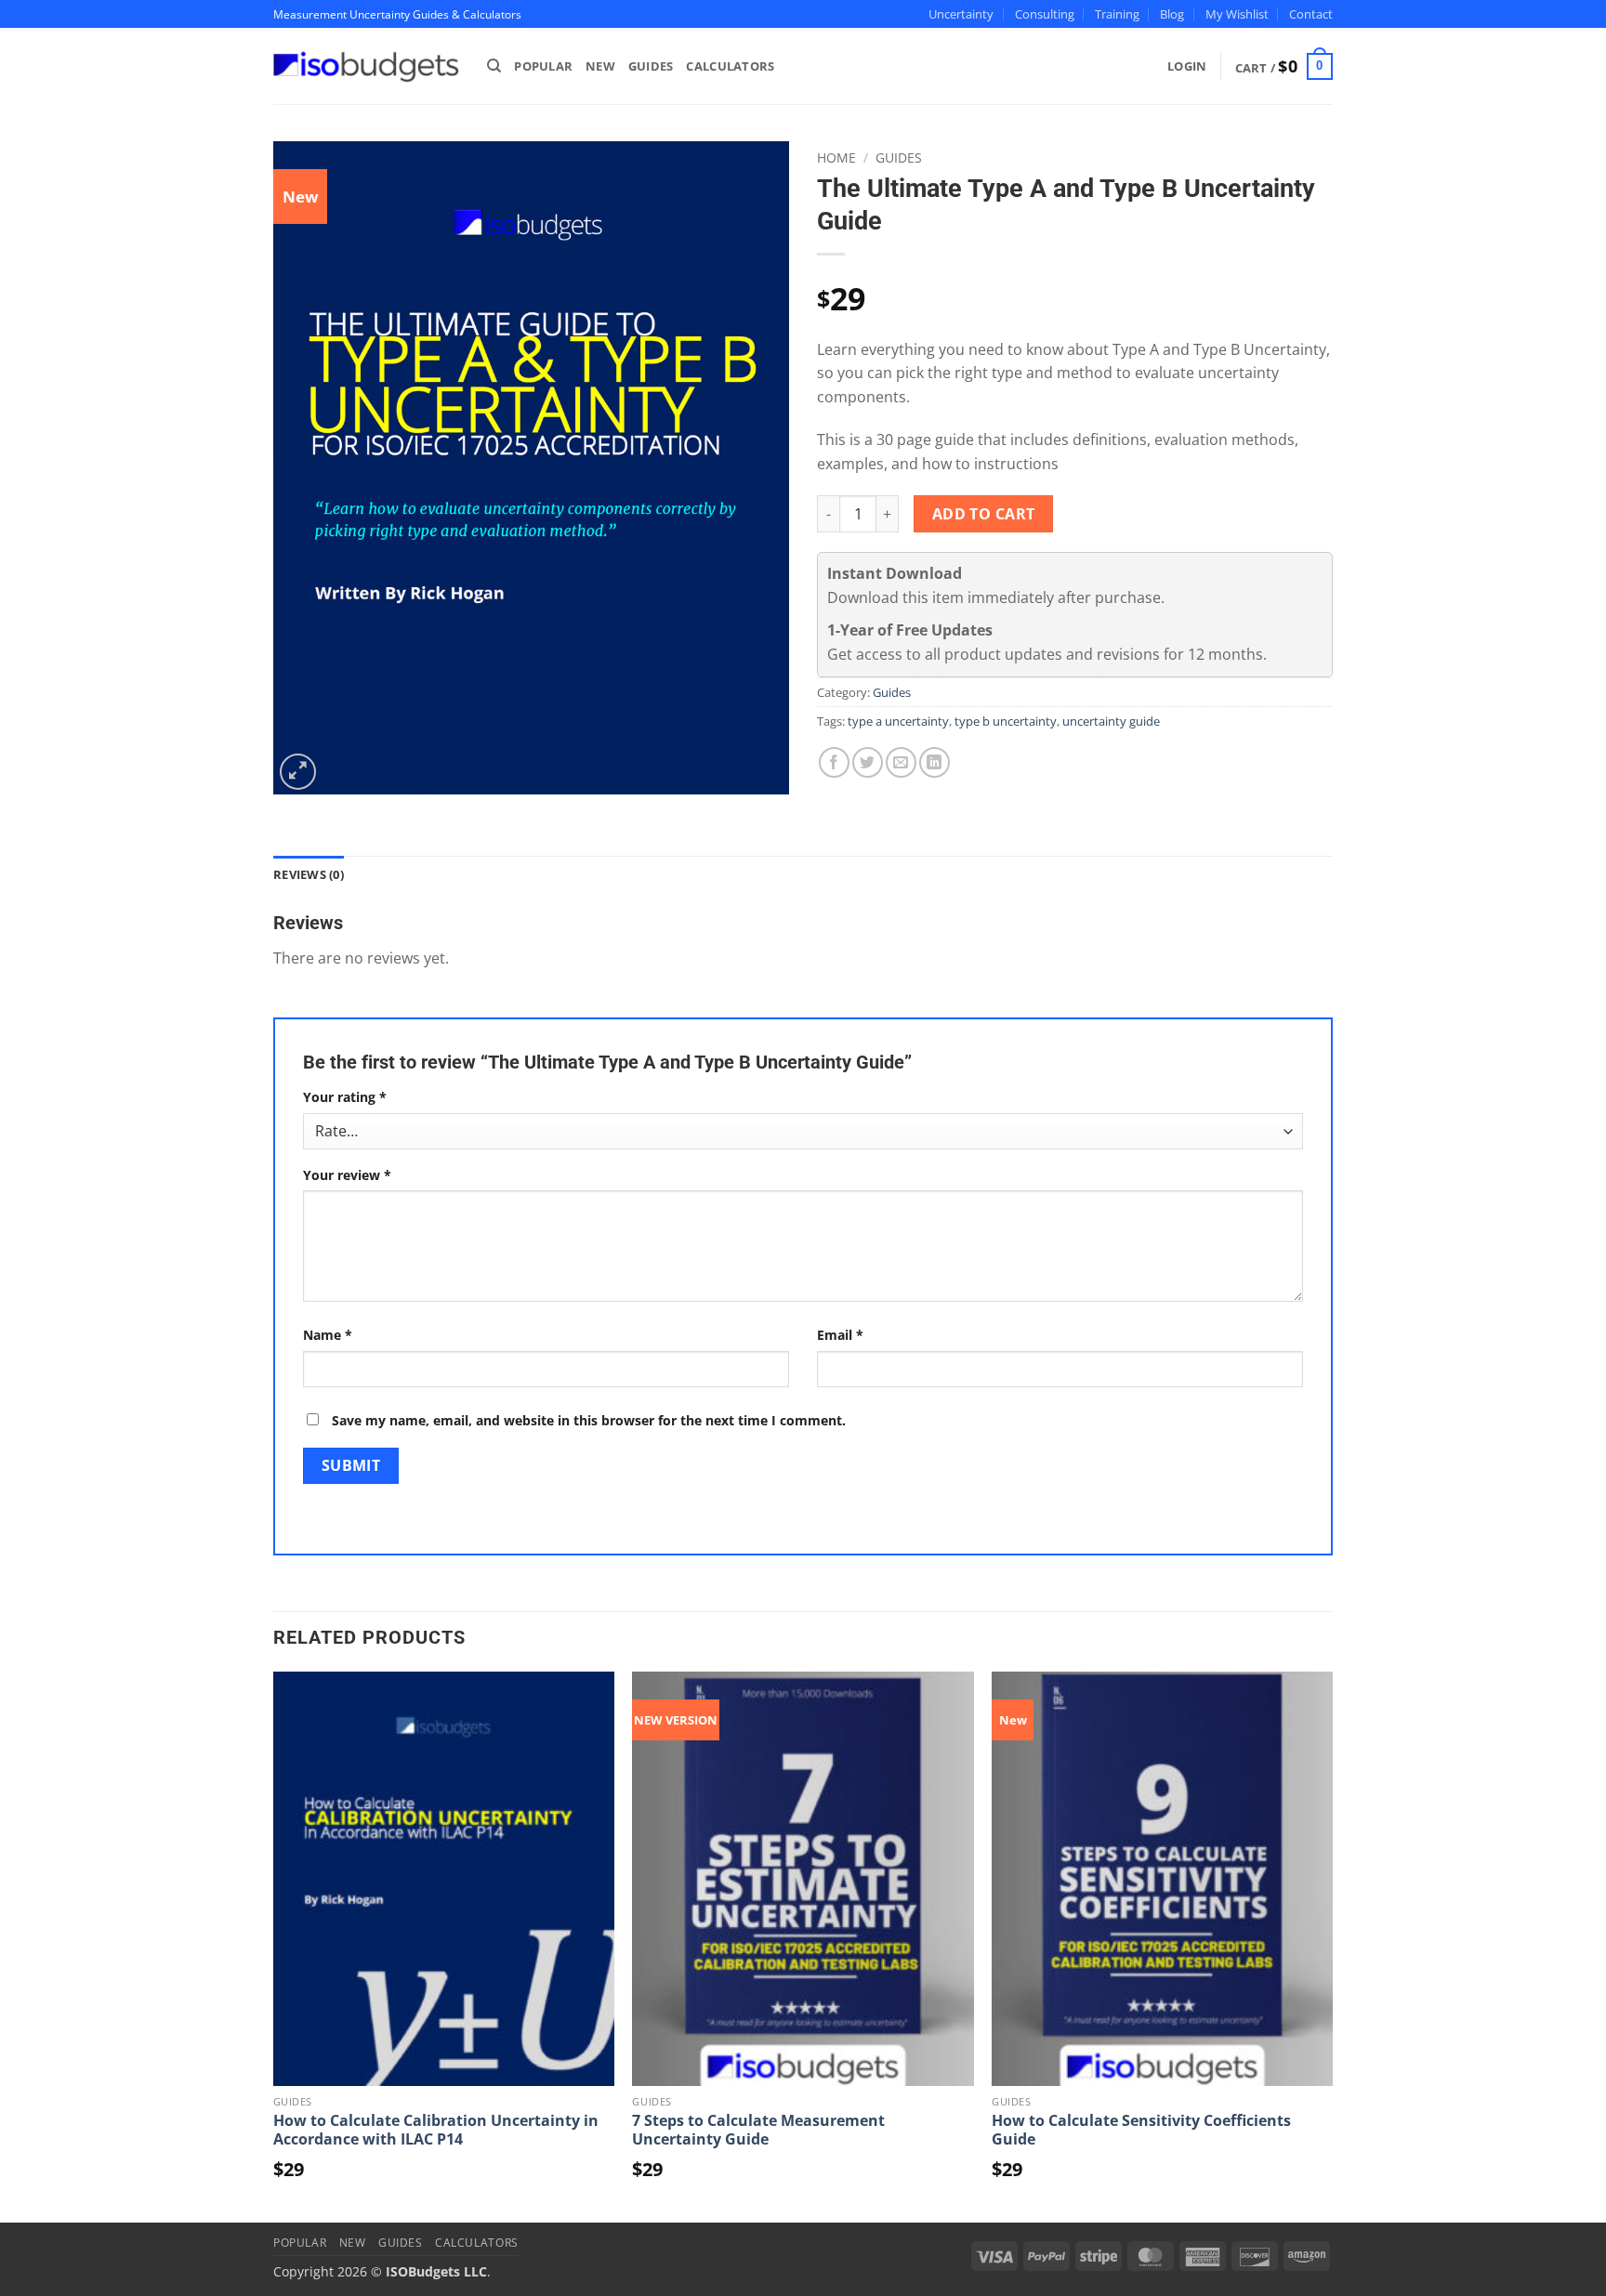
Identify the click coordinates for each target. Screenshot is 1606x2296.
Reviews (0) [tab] (309, 874)
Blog (1172, 14)
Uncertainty (961, 14)
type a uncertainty (898, 721)
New (600, 66)
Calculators (730, 66)
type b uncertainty (1006, 721)
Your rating (345, 1097)
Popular (543, 66)
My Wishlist (1237, 14)
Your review (347, 1175)
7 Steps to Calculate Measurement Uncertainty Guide (758, 2130)
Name (328, 1335)
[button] (1284, 67)
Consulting (1045, 14)
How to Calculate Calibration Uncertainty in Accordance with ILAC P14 (436, 2130)
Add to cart (984, 514)
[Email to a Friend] (901, 762)
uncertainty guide (1111, 721)
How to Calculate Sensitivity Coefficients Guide (1141, 2130)
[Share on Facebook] (834, 762)
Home (836, 157)
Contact (1311, 14)
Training (1117, 14)
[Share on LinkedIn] (935, 762)
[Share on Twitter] (868, 762)
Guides (651, 66)
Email (840, 1335)
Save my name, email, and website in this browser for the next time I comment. (589, 1420)
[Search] (494, 66)
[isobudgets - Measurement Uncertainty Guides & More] (366, 66)
